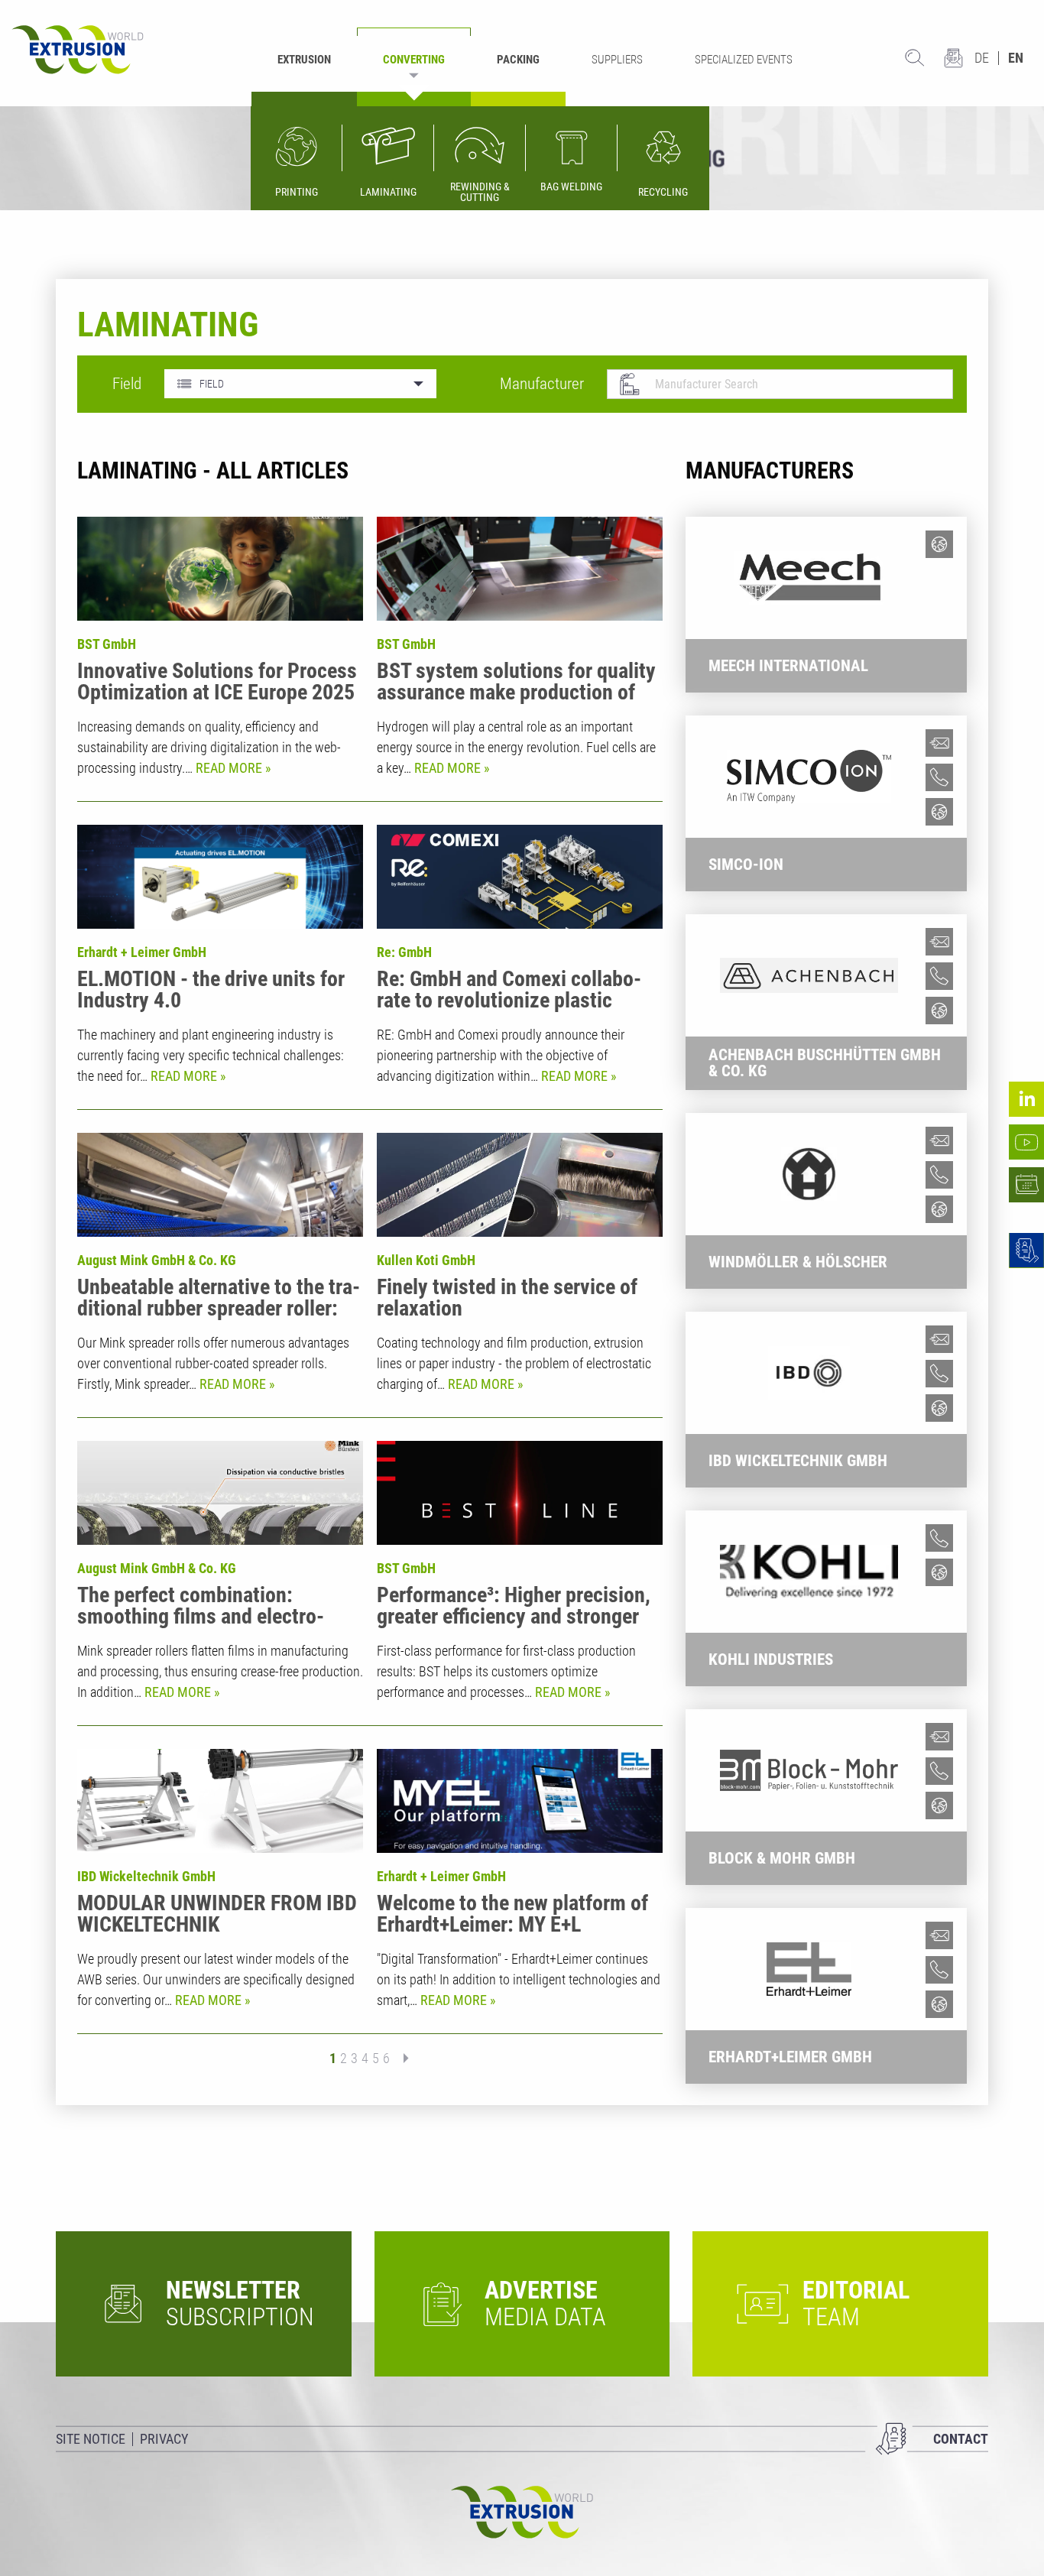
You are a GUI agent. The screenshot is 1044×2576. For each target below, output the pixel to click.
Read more (230, 768)
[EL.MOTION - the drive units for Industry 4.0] (220, 877)
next (401, 2058)
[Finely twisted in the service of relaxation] (520, 1185)
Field (127, 384)
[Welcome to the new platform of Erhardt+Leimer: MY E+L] (520, 1801)
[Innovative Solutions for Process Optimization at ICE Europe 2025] (220, 569)
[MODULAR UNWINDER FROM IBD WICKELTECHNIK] (220, 1801)
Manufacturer (542, 384)
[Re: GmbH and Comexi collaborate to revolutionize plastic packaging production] (520, 877)
